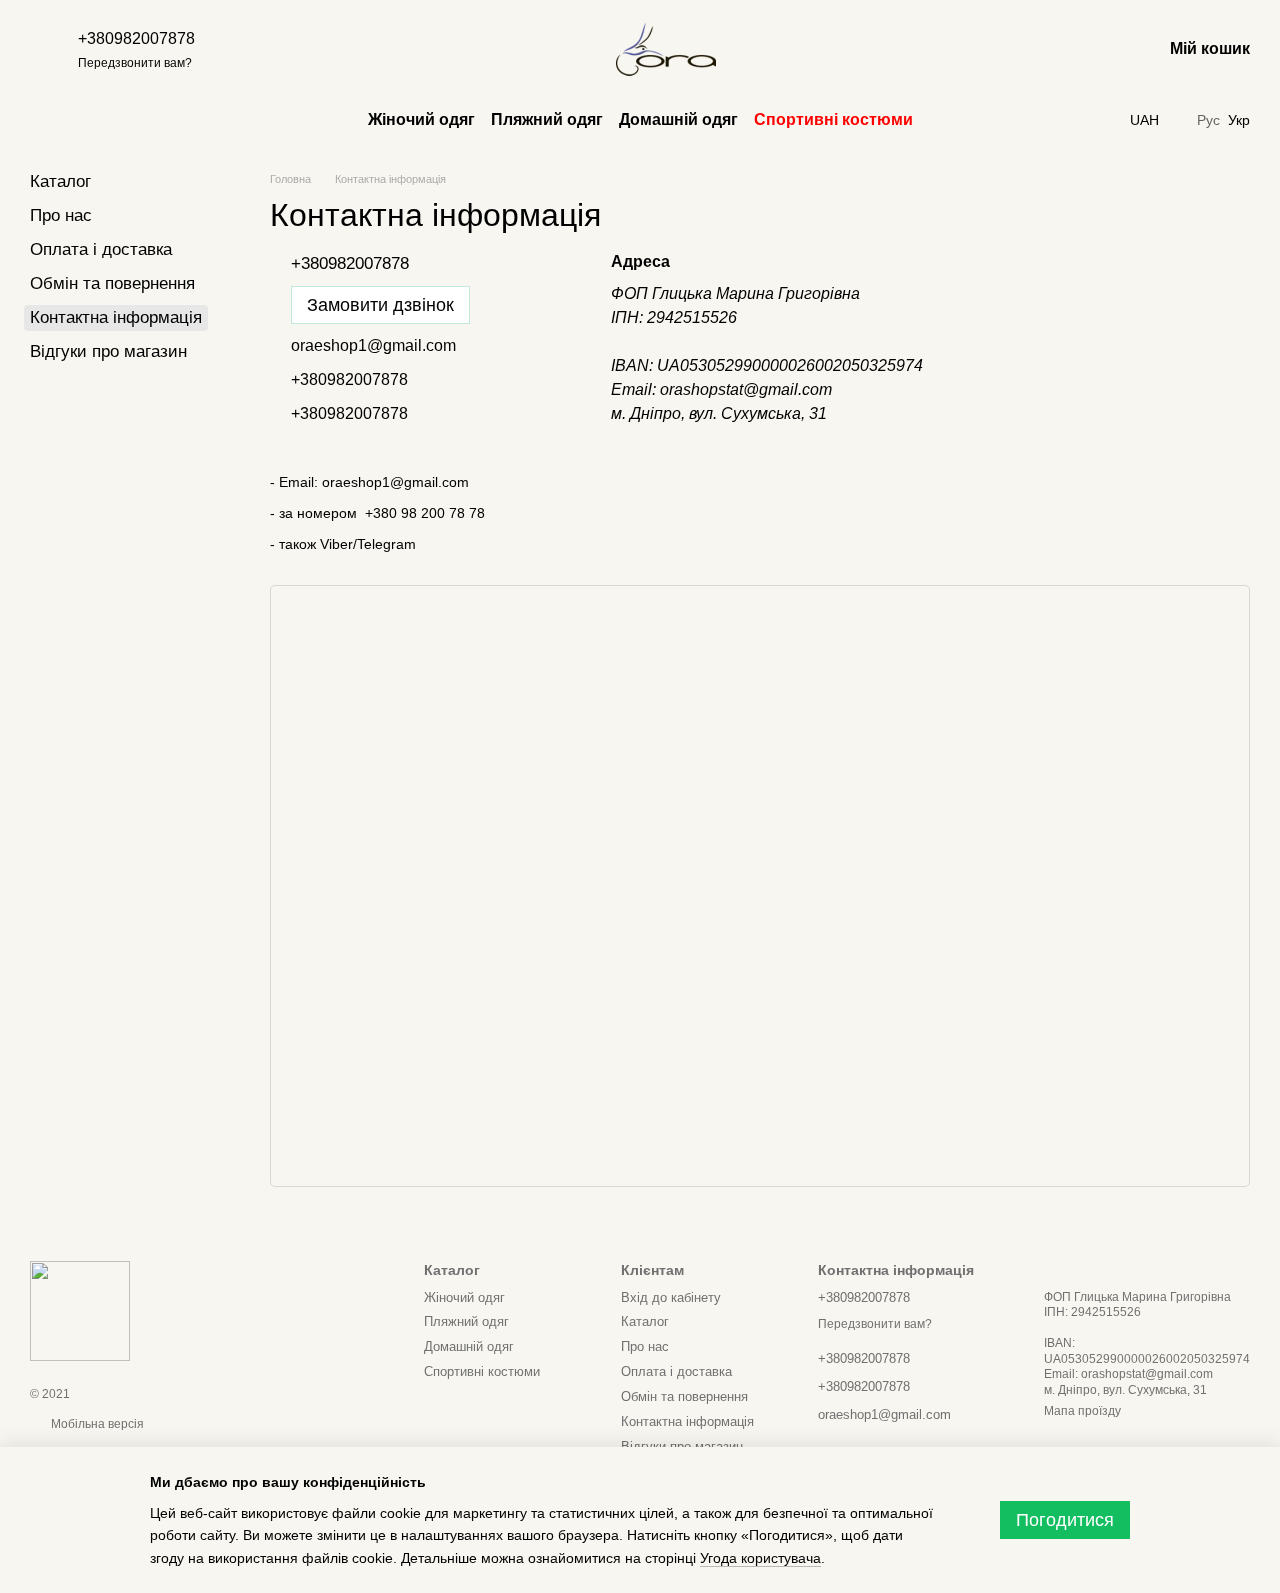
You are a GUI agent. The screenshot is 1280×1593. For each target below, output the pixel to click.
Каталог (60, 181)
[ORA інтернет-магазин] (80, 1311)
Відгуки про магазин (108, 351)
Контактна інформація (687, 1421)
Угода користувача (760, 1558)
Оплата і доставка (101, 249)
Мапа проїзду (1082, 1411)
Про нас (61, 215)
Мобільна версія (96, 1424)
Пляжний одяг (547, 119)
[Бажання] (1094, 50)
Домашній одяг (678, 119)
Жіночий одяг (421, 119)
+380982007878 (136, 38)
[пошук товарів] (530, 50)
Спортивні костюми (833, 119)
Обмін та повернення (112, 283)
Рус (1208, 120)
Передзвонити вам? (135, 63)
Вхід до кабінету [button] (671, 1297)
